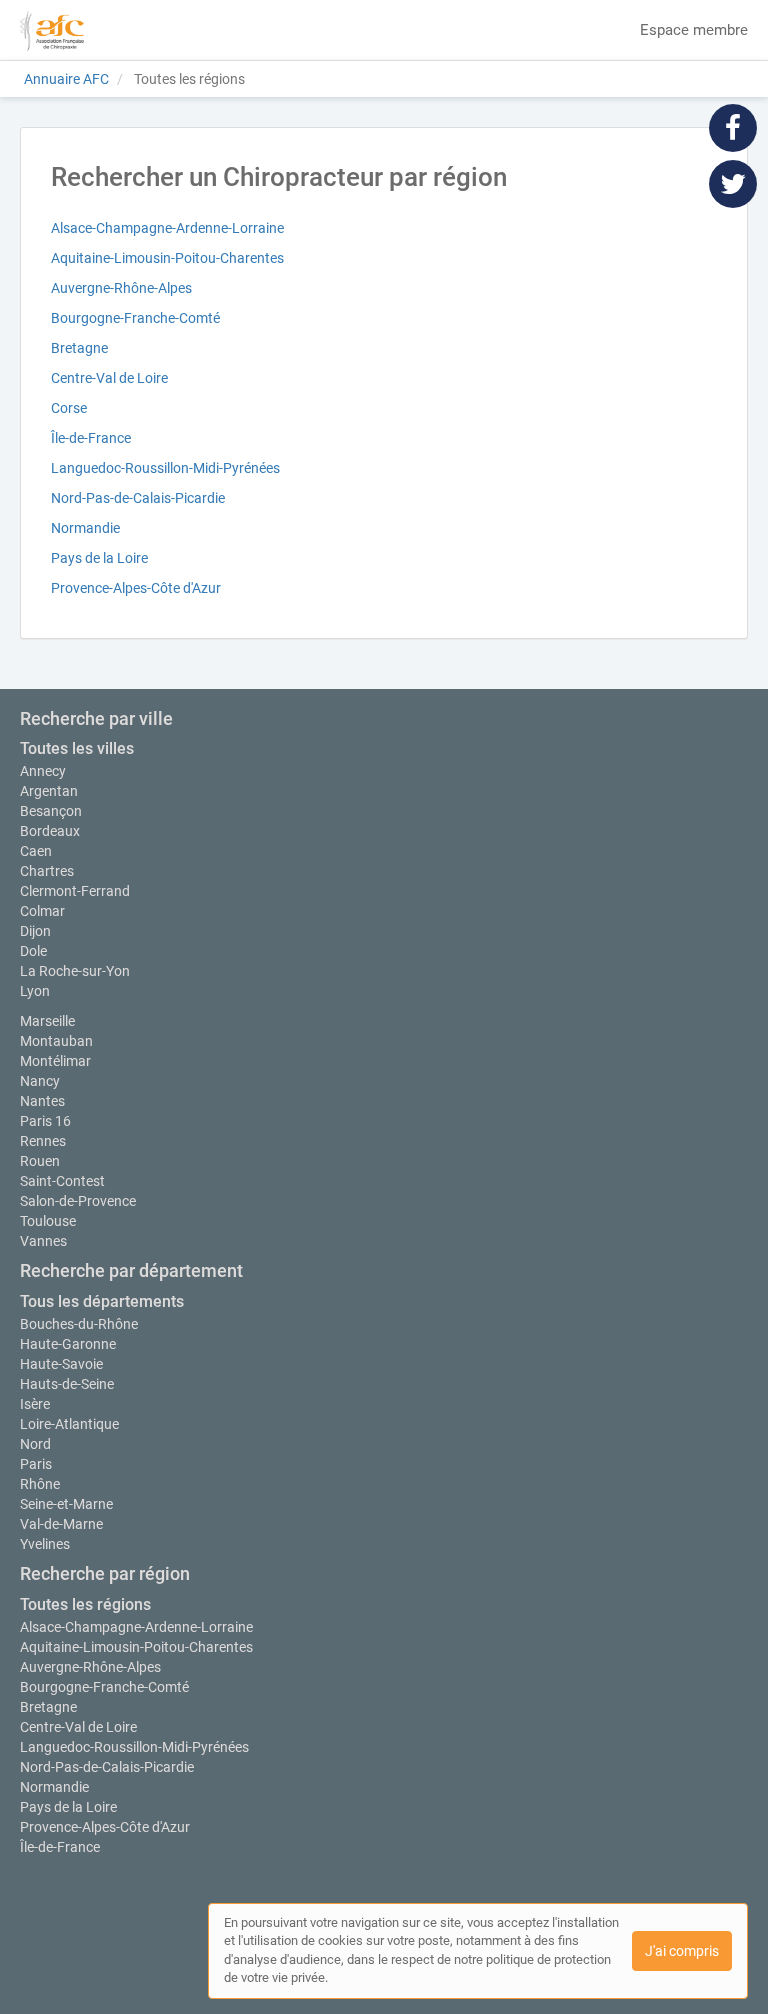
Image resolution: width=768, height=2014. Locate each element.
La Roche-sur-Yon (75, 971)
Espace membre (694, 30)
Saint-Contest (62, 1181)
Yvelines (45, 1544)
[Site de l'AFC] (52, 30)
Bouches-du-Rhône (79, 1324)
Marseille (47, 1021)
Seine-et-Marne (66, 1504)
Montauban (56, 1041)
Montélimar (55, 1061)
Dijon (35, 931)
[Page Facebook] (733, 127)
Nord (35, 1444)
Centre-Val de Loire (109, 378)
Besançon (51, 811)
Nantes (42, 1101)
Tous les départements (102, 1301)
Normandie (85, 528)
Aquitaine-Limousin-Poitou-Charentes (167, 258)
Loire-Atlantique (69, 1424)
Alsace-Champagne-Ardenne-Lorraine (167, 228)
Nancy (40, 1081)
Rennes (43, 1141)
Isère (35, 1404)
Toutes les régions (85, 1604)
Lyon (35, 991)
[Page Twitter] (733, 183)
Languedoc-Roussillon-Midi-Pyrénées (165, 468)
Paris (36, 1464)
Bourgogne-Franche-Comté (135, 318)
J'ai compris (682, 1951)
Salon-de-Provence (78, 1201)
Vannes (43, 1241)
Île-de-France (91, 438)
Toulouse (48, 1221)
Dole (33, 951)
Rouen (40, 1161)
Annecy (43, 771)
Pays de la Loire (99, 558)
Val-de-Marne (61, 1524)
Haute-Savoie (61, 1364)
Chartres (47, 871)
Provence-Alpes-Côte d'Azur (136, 588)
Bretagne (79, 348)
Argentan (49, 791)
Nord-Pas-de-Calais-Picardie (138, 498)
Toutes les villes (77, 748)
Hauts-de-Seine (67, 1384)
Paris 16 (45, 1121)
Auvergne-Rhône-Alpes (121, 288)
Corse (69, 408)
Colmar (42, 911)
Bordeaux (50, 831)
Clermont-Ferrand (75, 891)
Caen (36, 851)
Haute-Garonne (68, 1344)
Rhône (40, 1484)
